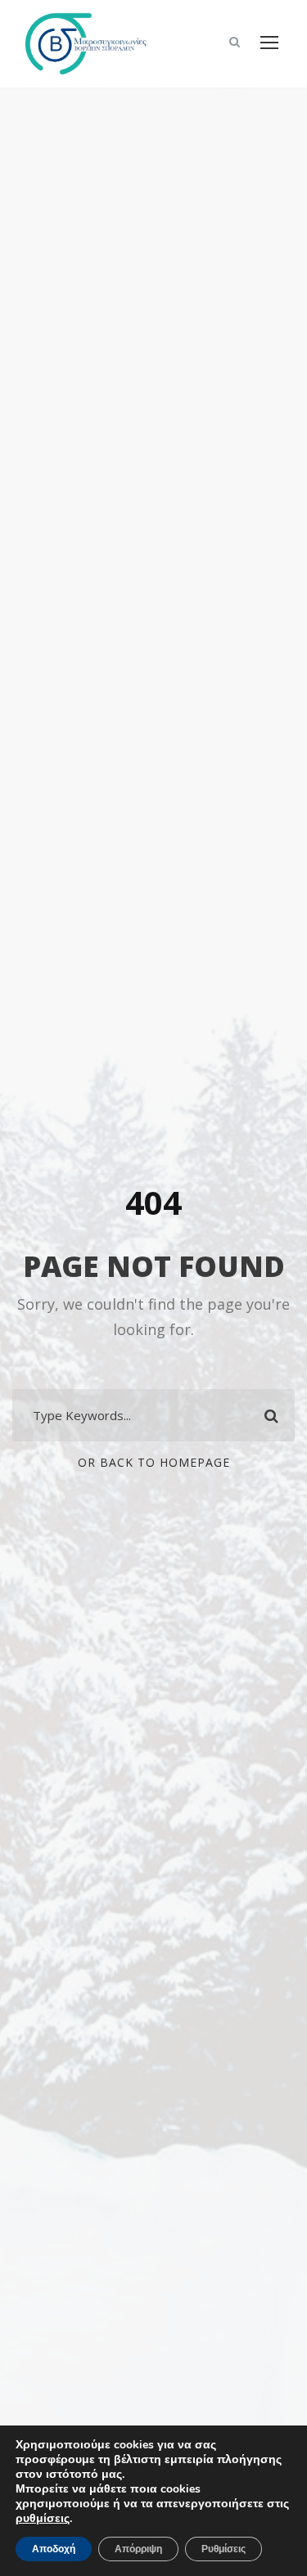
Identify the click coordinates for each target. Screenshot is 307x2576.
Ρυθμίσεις (223, 2549)
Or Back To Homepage (154, 1462)
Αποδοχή (54, 2549)
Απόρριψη (138, 2549)
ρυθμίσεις (43, 2519)
